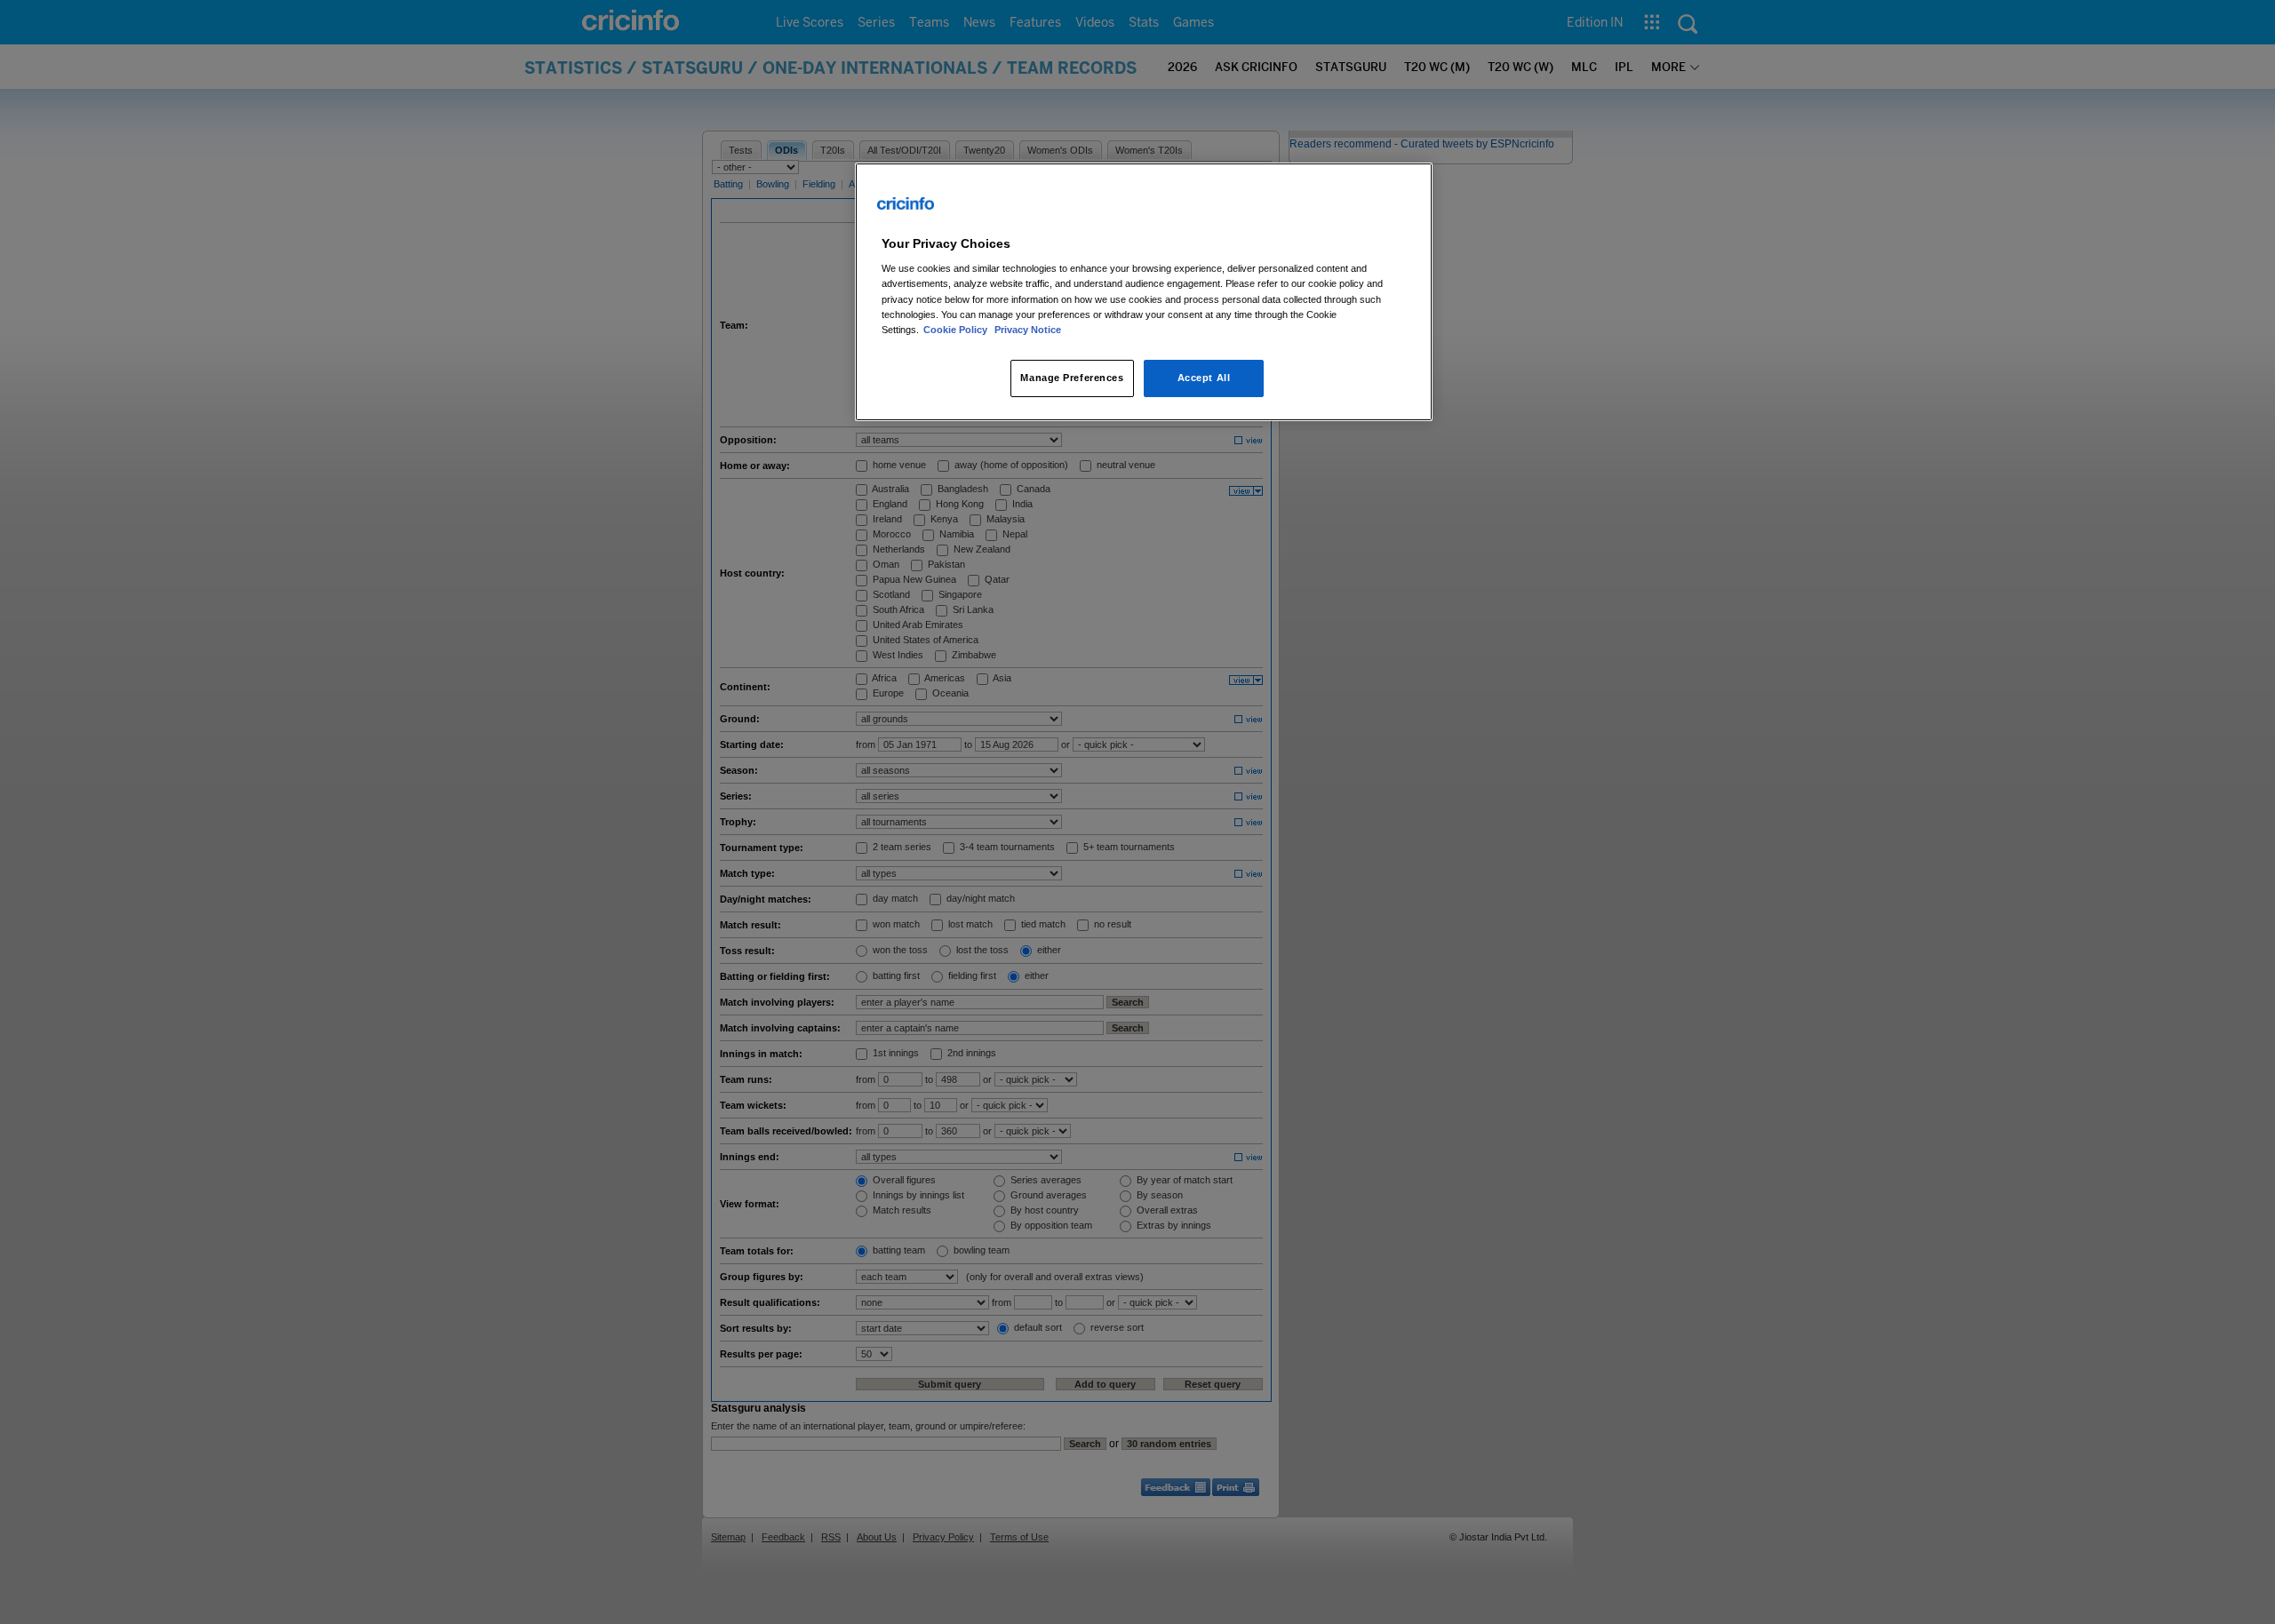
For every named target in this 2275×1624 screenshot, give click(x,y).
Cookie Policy (957, 330)
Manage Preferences (1072, 378)
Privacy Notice (1028, 330)
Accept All (1204, 378)
